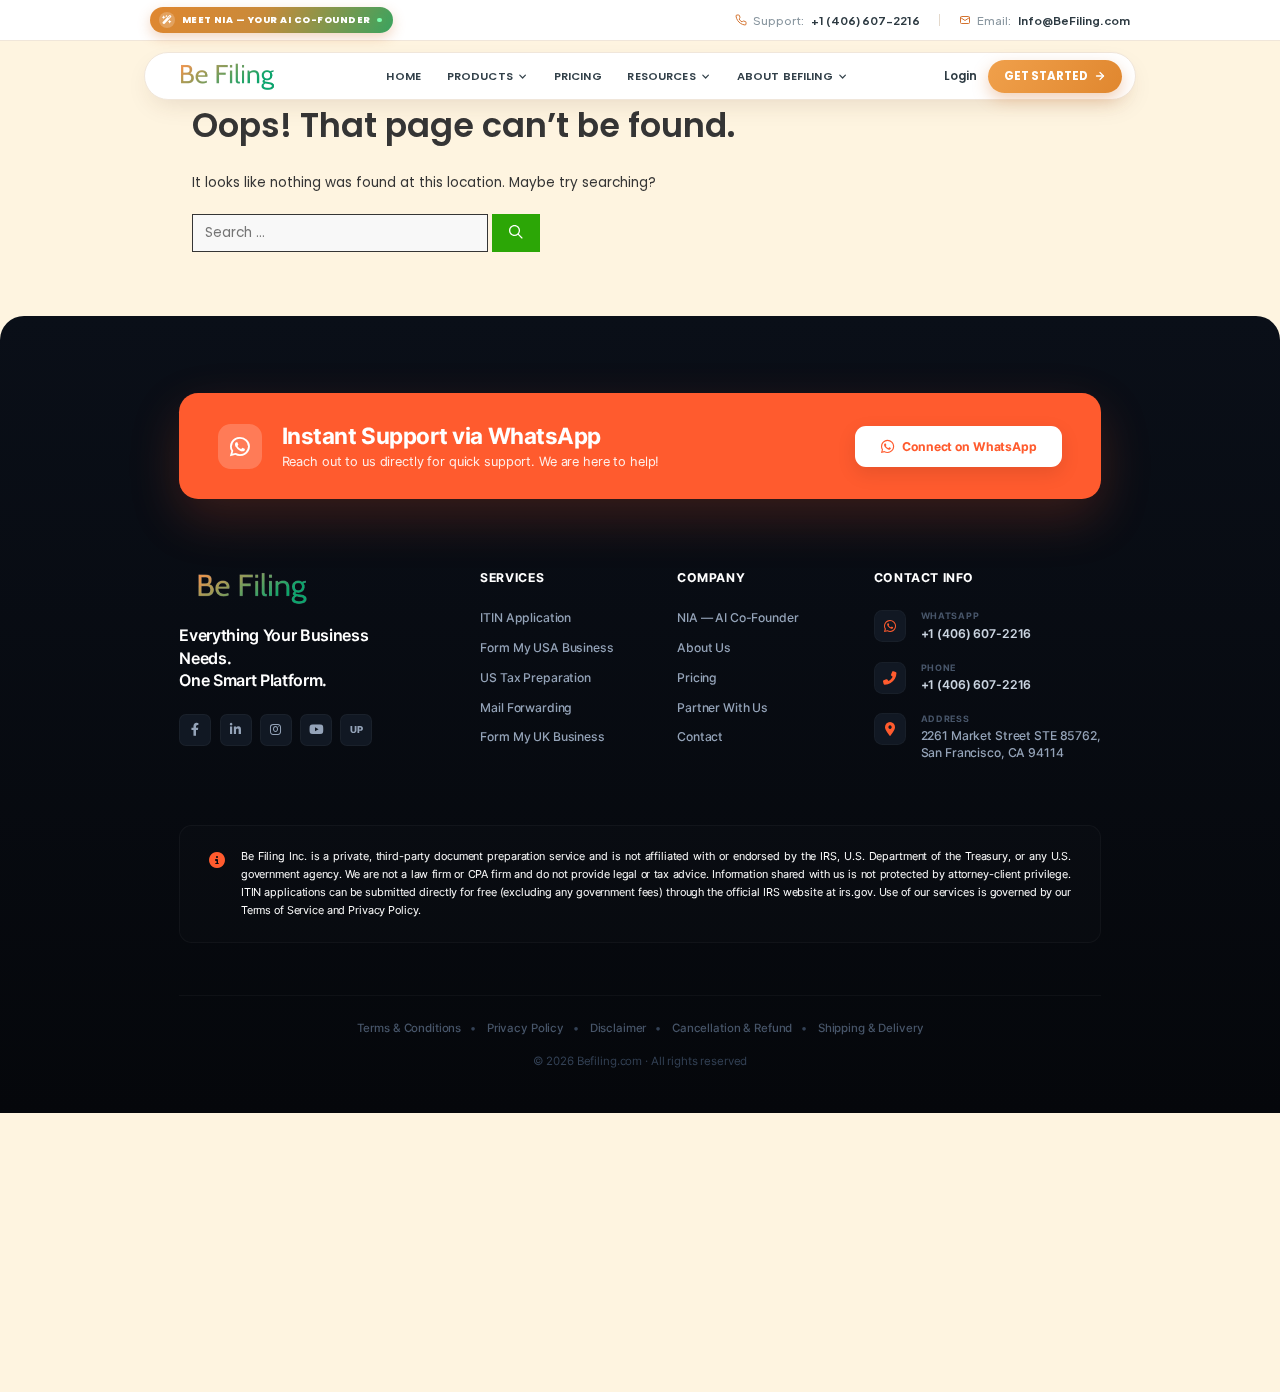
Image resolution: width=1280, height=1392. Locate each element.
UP (356, 729)
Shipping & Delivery (871, 1028)
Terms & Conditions (409, 1028)
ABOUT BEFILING (785, 76)
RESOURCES (661, 76)
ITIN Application (525, 617)
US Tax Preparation (535, 677)
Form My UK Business (542, 736)
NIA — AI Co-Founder (738, 617)
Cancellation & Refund (732, 1028)
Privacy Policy (525, 1028)
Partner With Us (722, 707)
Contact (700, 736)
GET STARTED (1046, 76)
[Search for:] (342, 232)
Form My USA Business (546, 647)
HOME (403, 76)
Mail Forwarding (526, 707)
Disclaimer (618, 1028)
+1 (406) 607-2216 (976, 633)
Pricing (697, 677)
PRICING (578, 76)
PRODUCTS (480, 76)
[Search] (516, 233)
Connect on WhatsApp (969, 446)
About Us (704, 647)
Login (960, 76)
